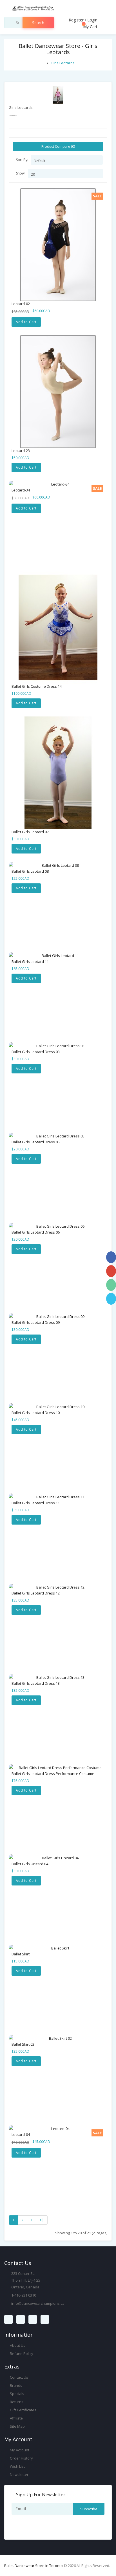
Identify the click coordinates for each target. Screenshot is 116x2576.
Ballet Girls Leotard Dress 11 (36, 1503)
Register (76, 20)
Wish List (17, 2466)
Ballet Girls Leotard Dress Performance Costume (53, 1774)
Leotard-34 (21, 490)
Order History (21, 2458)
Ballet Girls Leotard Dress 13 (36, 1683)
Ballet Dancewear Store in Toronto (34, 2566)
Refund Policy (21, 2354)
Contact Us (19, 2377)
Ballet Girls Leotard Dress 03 (36, 1052)
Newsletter (19, 2474)
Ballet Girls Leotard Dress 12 (36, 1593)
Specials (17, 2394)
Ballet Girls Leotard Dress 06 (36, 1232)
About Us (17, 2345)
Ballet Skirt (21, 1954)
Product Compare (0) (58, 146)
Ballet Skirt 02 (23, 2044)
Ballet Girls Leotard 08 (30, 871)
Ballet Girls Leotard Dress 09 (36, 1322)
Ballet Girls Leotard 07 (30, 832)
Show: (21, 173)
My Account (19, 2450)
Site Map (17, 2426)
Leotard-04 (21, 2134)
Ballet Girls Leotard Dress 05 (36, 1142)
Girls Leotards (63, 63)
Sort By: (22, 160)
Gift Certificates (23, 2410)
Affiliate (16, 2418)
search (38, 23)
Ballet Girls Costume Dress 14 (37, 686)
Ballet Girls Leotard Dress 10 (36, 1413)
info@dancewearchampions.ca (38, 2303)
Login (92, 20)
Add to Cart (26, 322)
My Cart (90, 27)
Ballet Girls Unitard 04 (30, 1864)
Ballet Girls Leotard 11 (30, 961)
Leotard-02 (21, 304)
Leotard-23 (21, 451)
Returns (16, 2402)
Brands (16, 2385)
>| (42, 2220)
